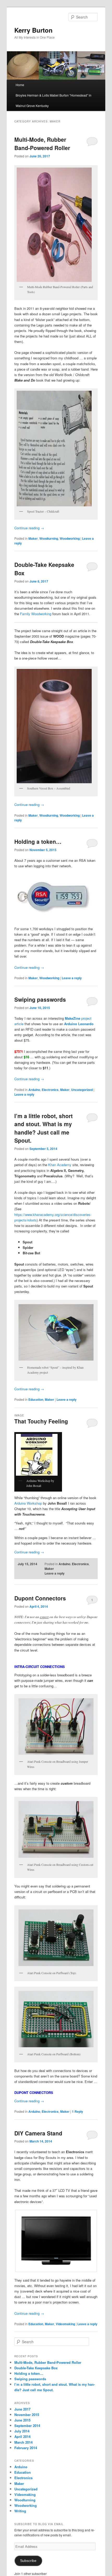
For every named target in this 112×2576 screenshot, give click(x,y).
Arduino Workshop (28, 1503)
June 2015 (22, 2420)
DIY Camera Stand (38, 2133)
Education (36, 1399)
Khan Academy (60, 1165)
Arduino (34, 1090)
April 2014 (22, 2436)
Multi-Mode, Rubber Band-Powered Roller (42, 144)
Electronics (50, 1090)
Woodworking (70, 538)
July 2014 (22, 2431)
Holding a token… (38, 841)
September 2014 (27, 2426)
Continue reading (29, 528)
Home (20, 85)
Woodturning (49, 538)
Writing (20, 2511)
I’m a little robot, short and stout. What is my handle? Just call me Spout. (43, 1128)
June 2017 (22, 2409)
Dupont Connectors (40, 1598)
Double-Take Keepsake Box (36, 2368)
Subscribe (28, 2561)
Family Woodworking (36, 614)
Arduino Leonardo (79, 1024)
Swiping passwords (40, 999)
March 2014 (23, 2442)
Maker (33, 538)
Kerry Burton (33, 30)
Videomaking (65, 2324)
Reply (77, 2111)
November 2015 (27, 2415)
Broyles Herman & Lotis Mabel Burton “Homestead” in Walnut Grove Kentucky (54, 100)
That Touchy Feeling (41, 1421)
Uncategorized (82, 1090)
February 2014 (26, 2448)
